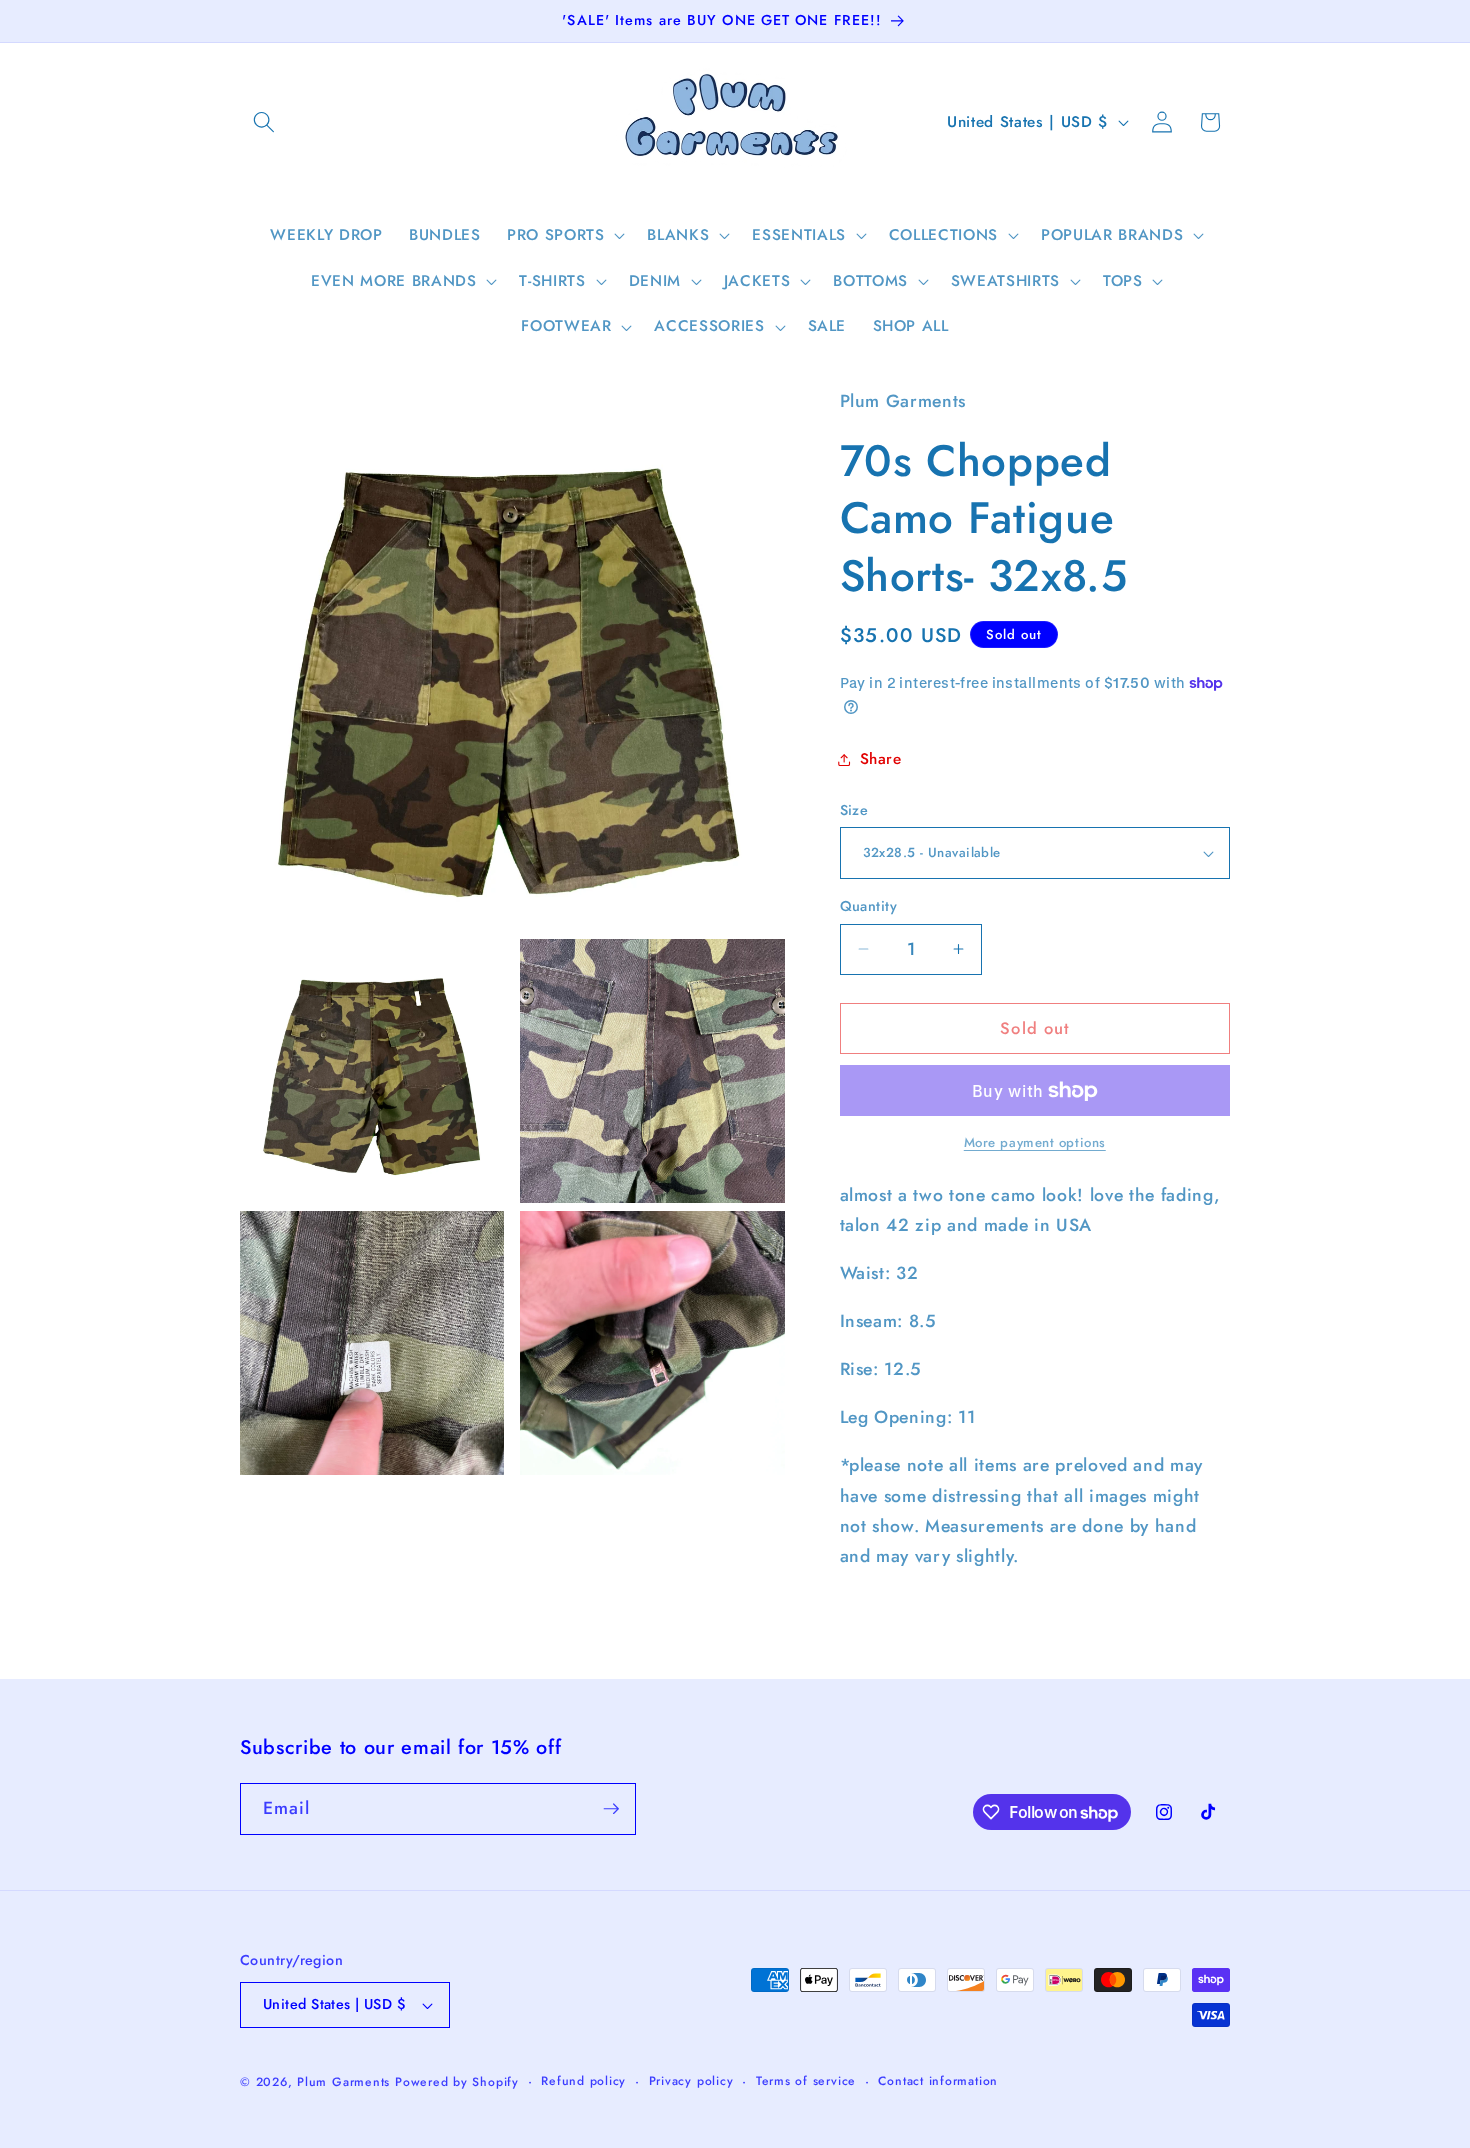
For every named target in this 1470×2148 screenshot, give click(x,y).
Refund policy (583, 2081)
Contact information (938, 2081)
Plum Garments (343, 2082)
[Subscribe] (611, 1809)
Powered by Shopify (457, 2082)
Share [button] (881, 759)
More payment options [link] (1035, 1142)
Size (854, 810)
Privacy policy (691, 2081)
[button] (264, 122)
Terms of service (806, 2081)
